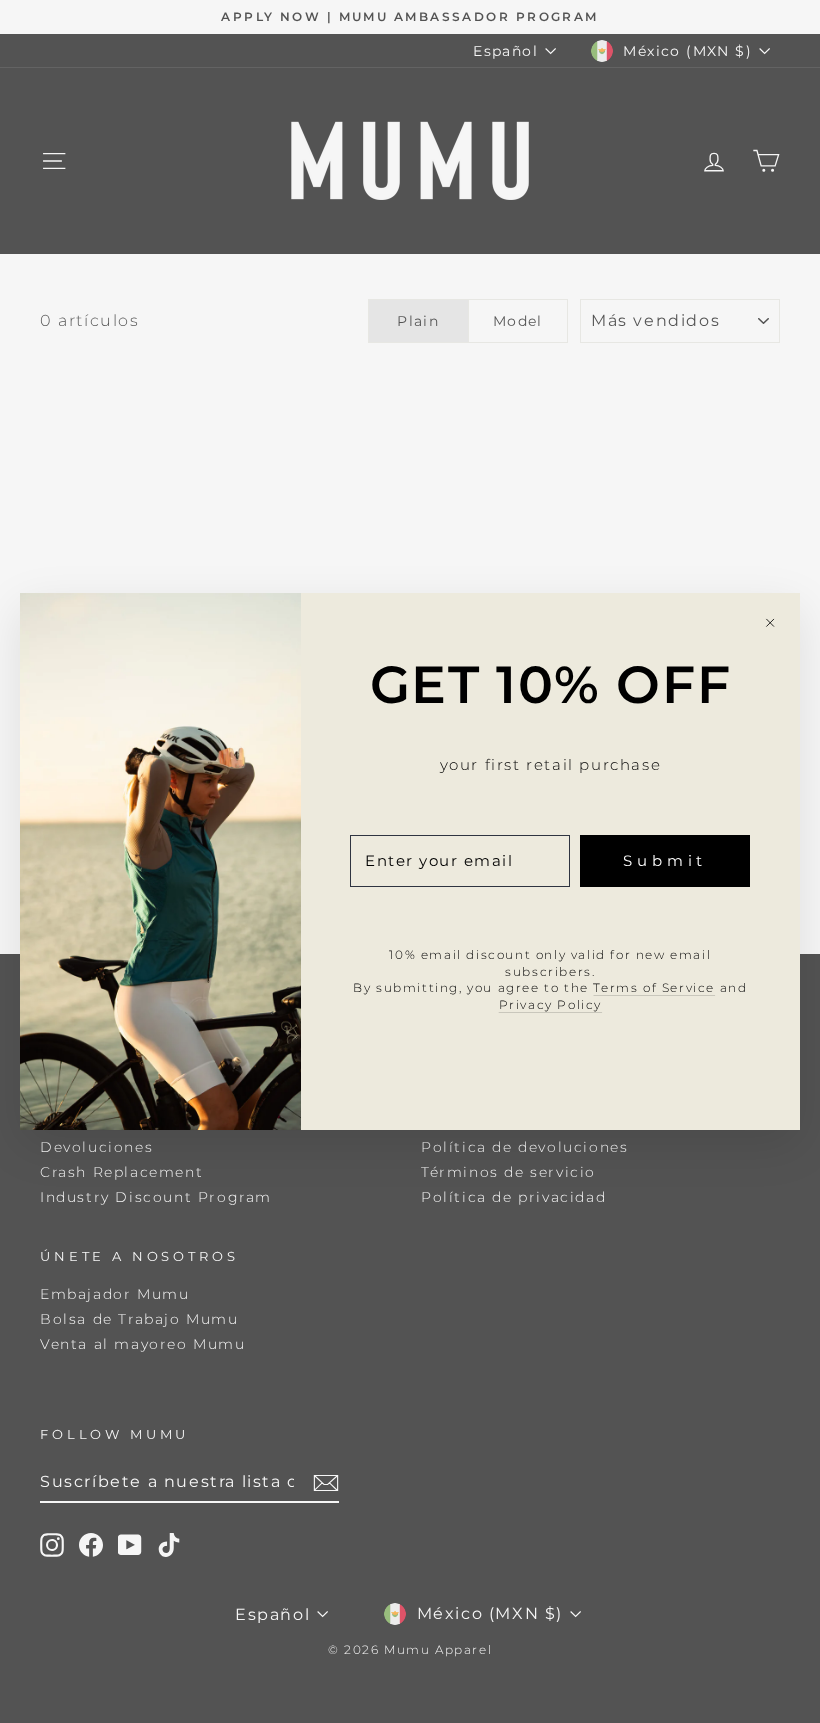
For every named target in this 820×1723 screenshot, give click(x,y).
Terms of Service (654, 987)
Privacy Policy (550, 1004)
